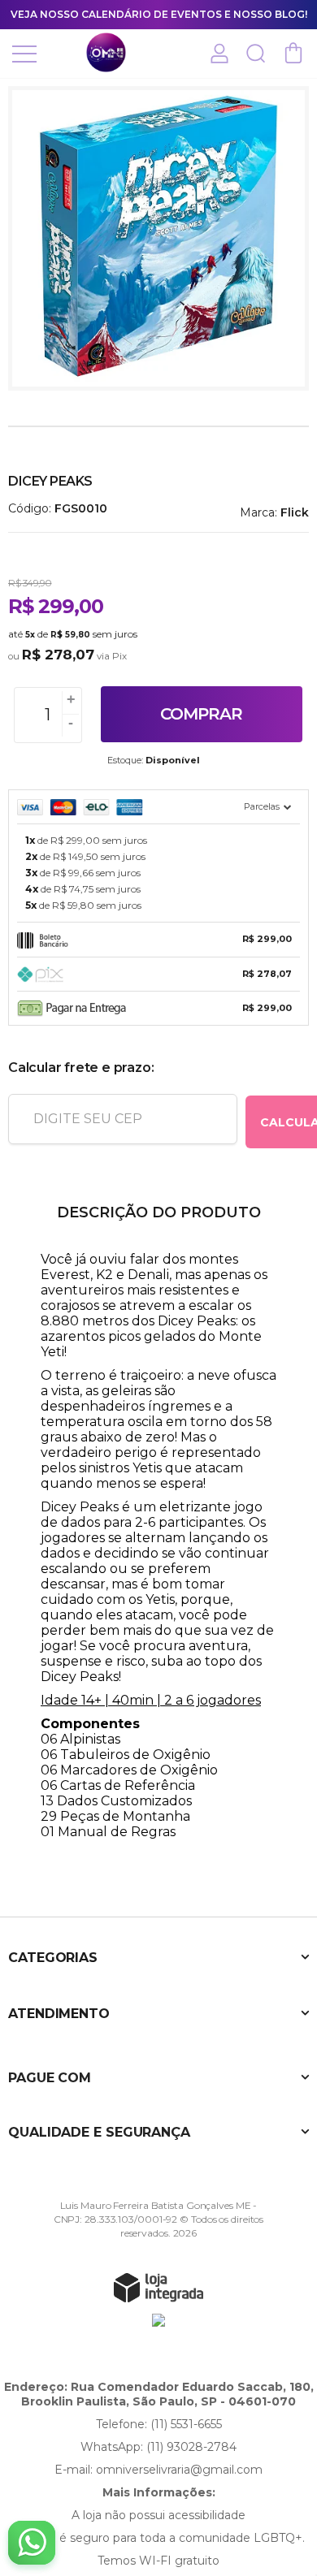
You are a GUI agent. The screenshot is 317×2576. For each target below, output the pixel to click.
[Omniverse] (106, 52)
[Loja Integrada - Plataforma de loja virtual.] (158, 2287)
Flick (295, 512)
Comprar (201, 714)
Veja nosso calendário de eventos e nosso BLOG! (159, 14)
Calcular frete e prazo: (81, 1068)
